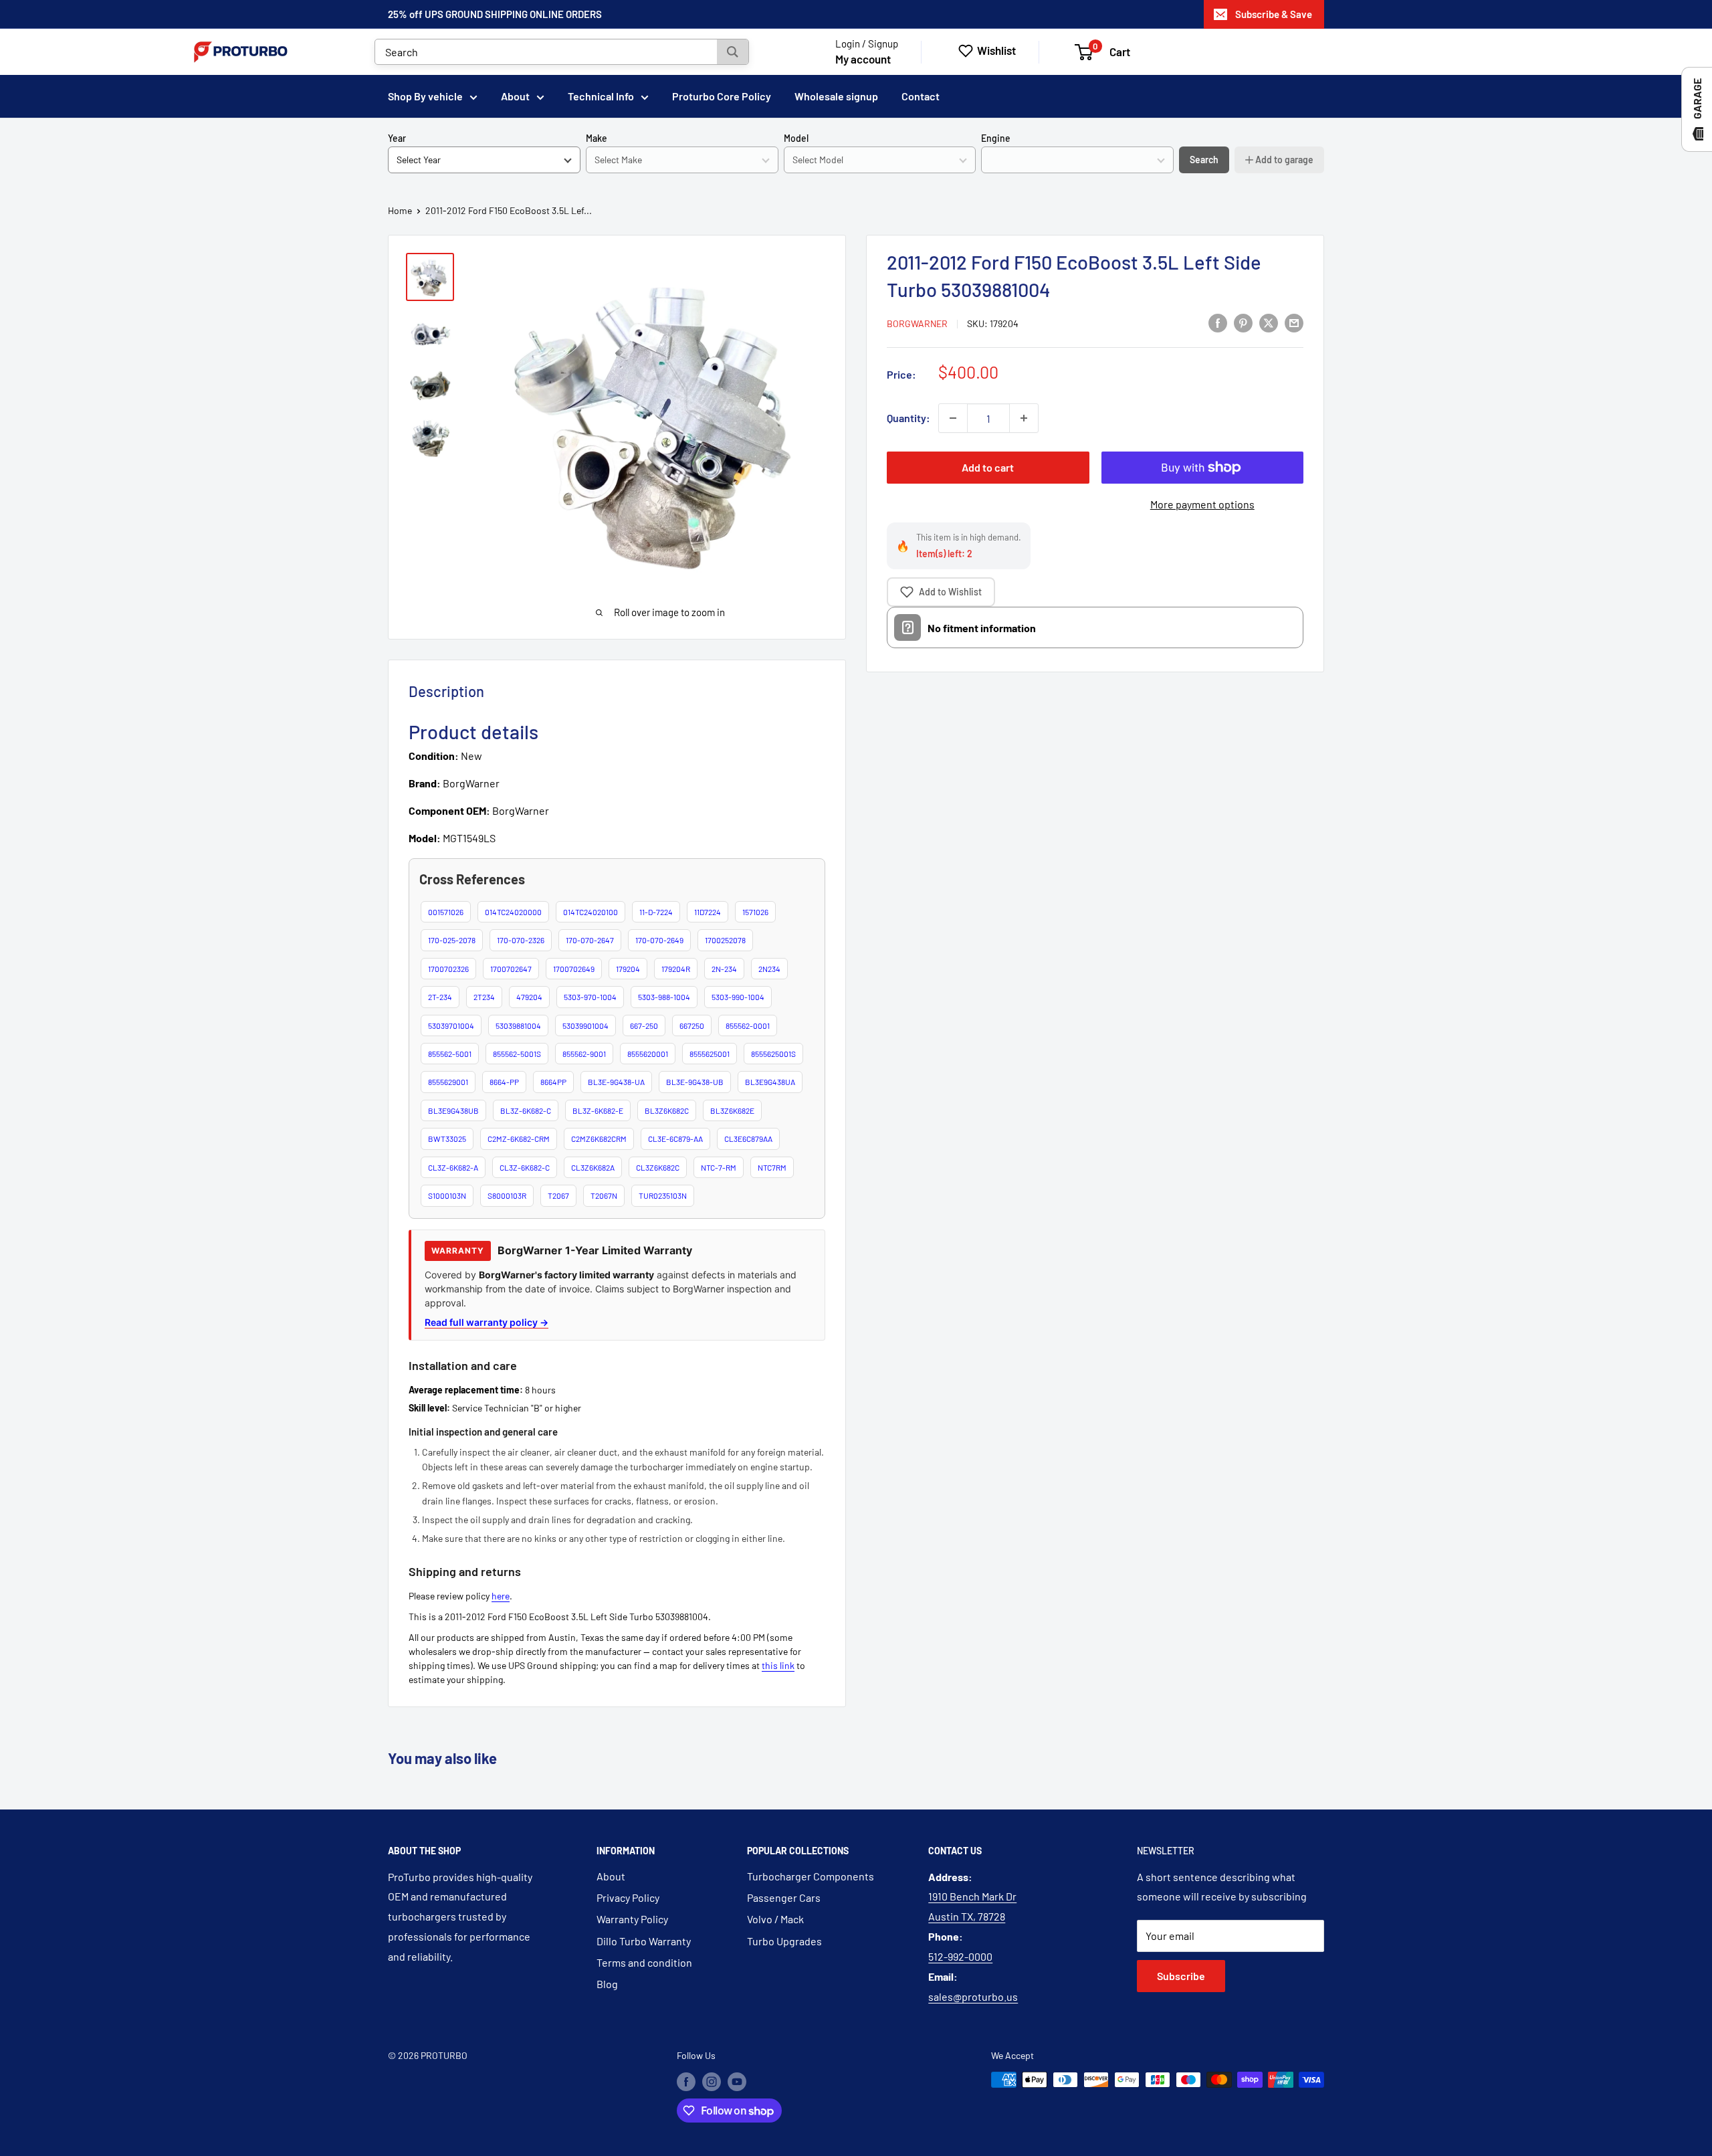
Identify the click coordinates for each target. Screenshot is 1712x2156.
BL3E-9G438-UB (695, 1082)
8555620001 (648, 1054)
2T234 (484, 997)
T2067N (604, 1195)
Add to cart (988, 467)
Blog (607, 1984)
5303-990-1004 (738, 997)
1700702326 (448, 969)
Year (397, 138)
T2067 (558, 1195)
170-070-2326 (521, 940)
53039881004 (518, 1025)
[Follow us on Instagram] (712, 2081)
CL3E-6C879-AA (675, 1139)
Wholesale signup (836, 96)
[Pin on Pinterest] (1243, 322)
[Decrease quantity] (953, 418)
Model (796, 138)
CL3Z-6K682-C (525, 1167)
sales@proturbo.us (973, 1996)
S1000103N (447, 1195)
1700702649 (574, 969)
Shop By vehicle (425, 96)
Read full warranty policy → (487, 1322)
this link (778, 1665)
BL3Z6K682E (732, 1110)
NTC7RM (772, 1167)
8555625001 (710, 1054)
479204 (529, 997)
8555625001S (773, 1054)
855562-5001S (517, 1054)
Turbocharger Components (811, 1876)
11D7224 (708, 912)
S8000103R (507, 1195)
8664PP (553, 1082)
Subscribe (1181, 1976)
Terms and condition (644, 1962)
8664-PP (504, 1082)
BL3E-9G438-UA (616, 1082)
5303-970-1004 (590, 997)
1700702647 (511, 969)
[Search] (733, 52)
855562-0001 (748, 1025)
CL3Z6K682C (658, 1167)
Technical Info (601, 96)
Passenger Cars (784, 1897)
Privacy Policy (628, 1897)
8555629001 (448, 1082)
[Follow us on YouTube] (737, 2081)
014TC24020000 (513, 912)
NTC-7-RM (719, 1167)
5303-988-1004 (664, 997)
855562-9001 (584, 1054)
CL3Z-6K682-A (453, 1167)
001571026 (446, 912)
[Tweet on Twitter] (1269, 322)
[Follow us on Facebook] (686, 2081)
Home (400, 210)
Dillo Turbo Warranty (644, 1941)
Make (597, 138)
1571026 (755, 912)
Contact (921, 96)
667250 (692, 1025)
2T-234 (440, 997)
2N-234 (724, 969)
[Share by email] (1294, 322)
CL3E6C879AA (748, 1139)
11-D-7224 (656, 912)
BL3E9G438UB (453, 1110)
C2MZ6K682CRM (599, 1139)
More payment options (1202, 504)
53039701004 (451, 1025)
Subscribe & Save (1274, 14)
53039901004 (585, 1025)
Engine (996, 138)
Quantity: (908, 418)
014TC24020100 (591, 912)
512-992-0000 (960, 1956)
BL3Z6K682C (667, 1110)
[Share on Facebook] (1218, 322)
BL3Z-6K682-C (526, 1110)
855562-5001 (450, 1054)
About (515, 96)
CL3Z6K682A (593, 1167)
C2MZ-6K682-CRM (519, 1139)
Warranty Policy (632, 1919)
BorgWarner (917, 323)
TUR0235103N (663, 1195)
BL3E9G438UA (770, 1082)
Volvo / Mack (775, 1919)
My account (863, 59)
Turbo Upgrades (784, 1941)
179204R (676, 969)
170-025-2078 (452, 940)
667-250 (644, 1025)
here (501, 1596)
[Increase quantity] (1024, 418)
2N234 (769, 969)
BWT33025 (447, 1139)
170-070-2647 (590, 940)
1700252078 (725, 940)
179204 (628, 969)
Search (1204, 160)
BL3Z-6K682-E (598, 1110)
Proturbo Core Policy (722, 96)
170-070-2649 (659, 940)
